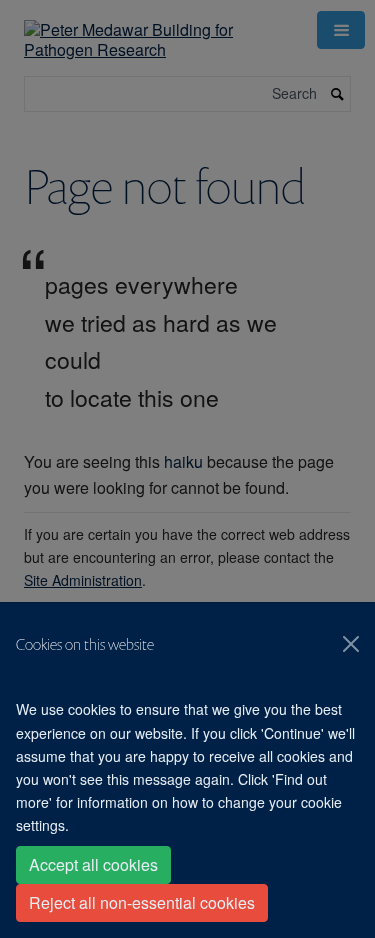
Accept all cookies (93, 864)
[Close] (351, 644)
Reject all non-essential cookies (142, 902)
